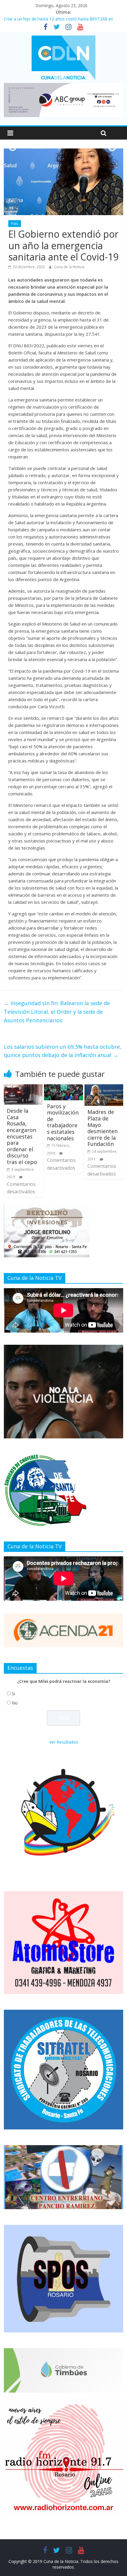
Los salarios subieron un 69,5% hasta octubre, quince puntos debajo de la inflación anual (63, 1051)
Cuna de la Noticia (69, 267)
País (15, 224)
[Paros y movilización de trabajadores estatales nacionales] (63, 1088)
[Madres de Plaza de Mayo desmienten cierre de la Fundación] (104, 1088)
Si (13, 1694)
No (15, 1703)
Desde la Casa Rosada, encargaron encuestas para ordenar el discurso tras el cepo (22, 1136)
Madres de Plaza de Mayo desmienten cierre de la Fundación (102, 1128)
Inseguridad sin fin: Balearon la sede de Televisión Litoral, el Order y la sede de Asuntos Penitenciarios (57, 1012)
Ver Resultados (64, 1742)
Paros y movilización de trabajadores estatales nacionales (63, 1122)
